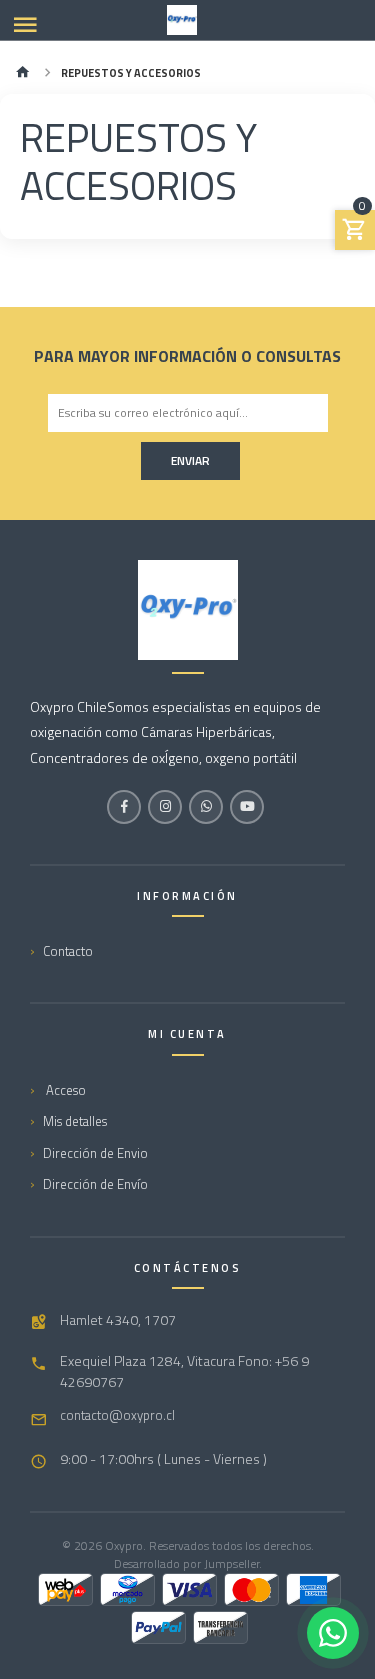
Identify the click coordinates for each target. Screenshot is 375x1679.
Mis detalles (75, 1121)
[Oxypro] (181, 20)
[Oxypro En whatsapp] (206, 807)
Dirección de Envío (95, 1184)
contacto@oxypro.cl (117, 1415)
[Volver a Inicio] (23, 74)
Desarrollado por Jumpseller (186, 1563)
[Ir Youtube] (247, 807)
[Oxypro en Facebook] (124, 807)
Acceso (64, 1090)
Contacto (68, 951)
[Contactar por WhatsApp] (333, 1633)
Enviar (190, 460)
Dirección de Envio (95, 1153)
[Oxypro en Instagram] (165, 807)
